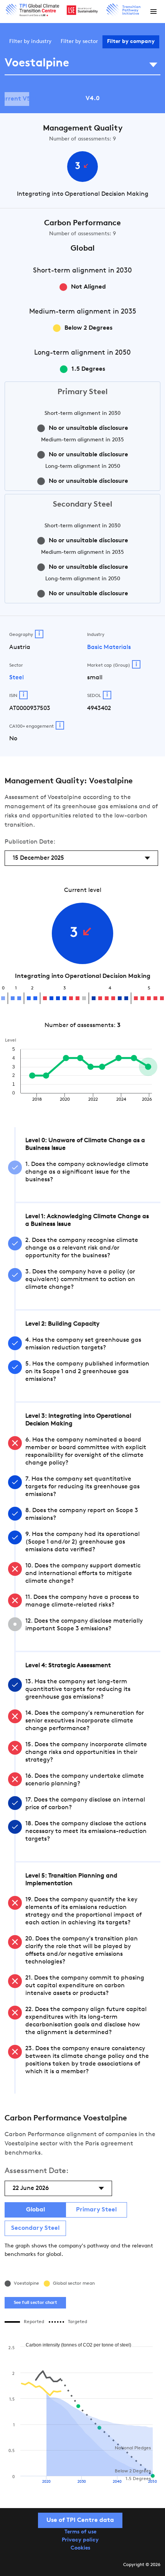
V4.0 (93, 99)
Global (35, 2210)
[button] (153, 12)
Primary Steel (96, 2210)
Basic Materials (109, 647)
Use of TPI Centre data (80, 2520)
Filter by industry (30, 42)
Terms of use (80, 2532)
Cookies (80, 2548)
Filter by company (131, 42)
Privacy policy (80, 2540)
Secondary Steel (35, 2228)
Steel (16, 678)
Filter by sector (79, 42)
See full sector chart (35, 2303)
